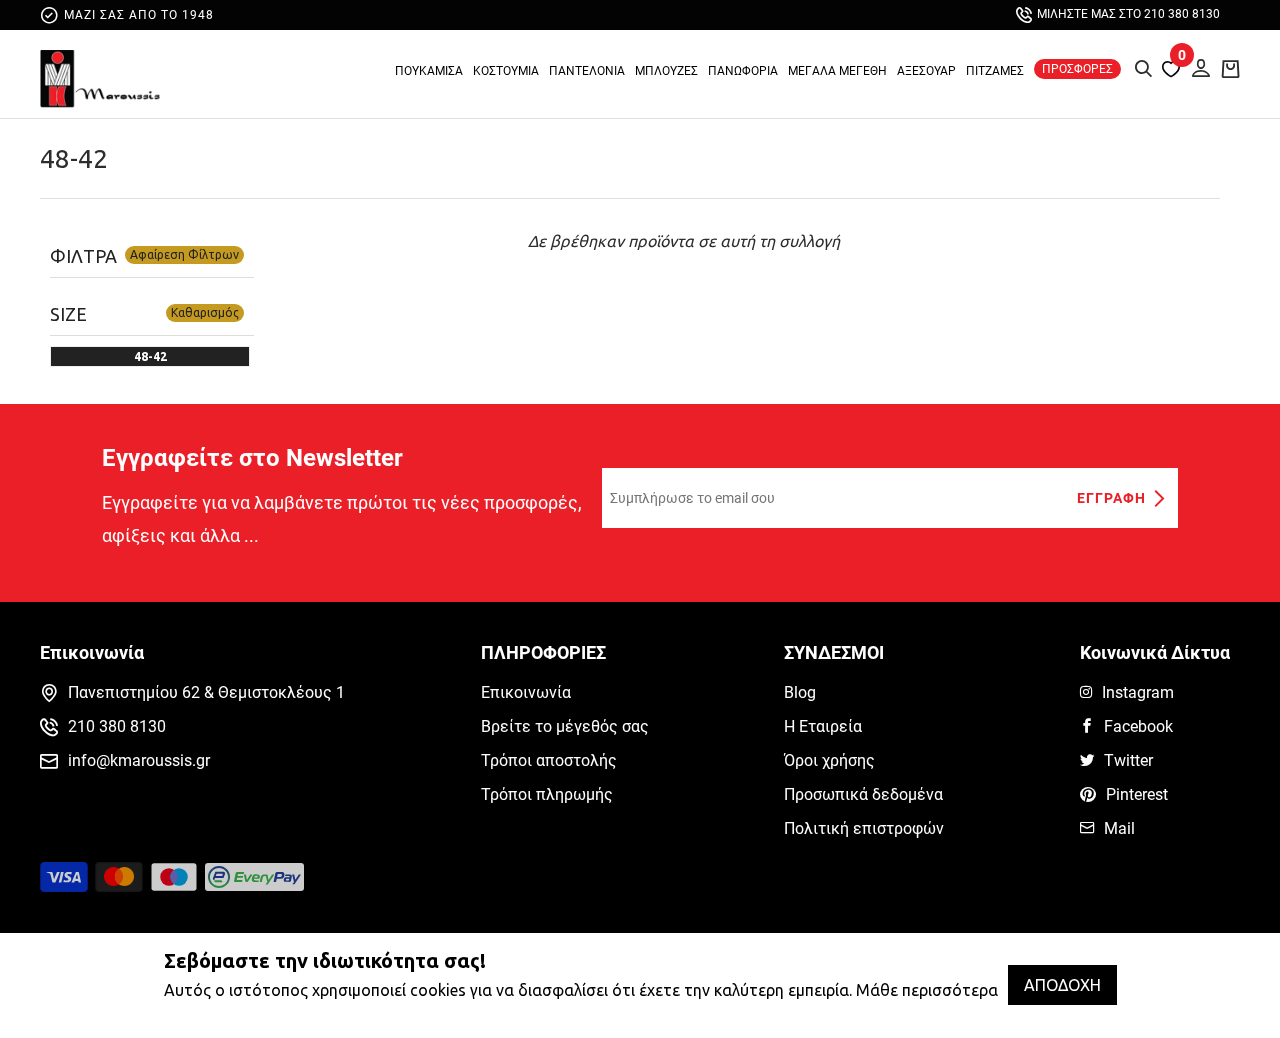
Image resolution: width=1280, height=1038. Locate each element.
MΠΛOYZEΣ (666, 71)
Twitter (1128, 760)
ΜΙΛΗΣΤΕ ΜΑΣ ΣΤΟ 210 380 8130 (1128, 14)
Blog (800, 692)
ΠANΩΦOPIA (743, 71)
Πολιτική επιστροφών (864, 828)
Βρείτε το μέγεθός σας (565, 726)
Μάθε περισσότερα (927, 990)
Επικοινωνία (526, 692)
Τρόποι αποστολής (549, 760)
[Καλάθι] (1231, 68)
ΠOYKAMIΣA (429, 71)
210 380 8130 (117, 726)
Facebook (1138, 726)
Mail (1119, 828)
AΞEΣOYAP (926, 71)
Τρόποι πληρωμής (547, 794)
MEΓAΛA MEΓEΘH (837, 71)
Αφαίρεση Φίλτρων (184, 254)
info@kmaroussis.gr (139, 760)
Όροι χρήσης (829, 760)
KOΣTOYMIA (506, 71)
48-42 (74, 158)
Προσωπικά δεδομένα (863, 794)
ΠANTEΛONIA (587, 71)
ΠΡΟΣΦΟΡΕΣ (1077, 69)
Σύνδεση (1195, 65)
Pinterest (1137, 794)
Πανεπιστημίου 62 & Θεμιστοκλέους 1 (206, 692)
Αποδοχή (1062, 985)
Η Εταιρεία (823, 726)
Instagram (1138, 692)
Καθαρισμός (205, 312)
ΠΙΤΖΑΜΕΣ (995, 71)
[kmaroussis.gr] (100, 79)
